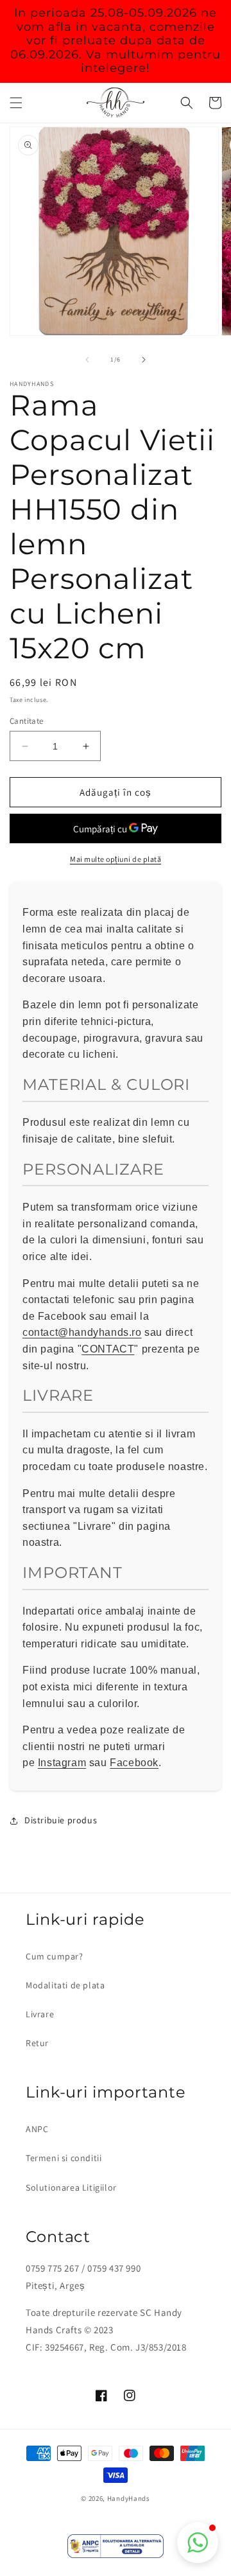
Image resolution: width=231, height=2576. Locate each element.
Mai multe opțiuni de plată (116, 859)
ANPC (37, 2129)
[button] (16, 103)
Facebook (134, 1763)
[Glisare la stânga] (87, 360)
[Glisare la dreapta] (144, 360)
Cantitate (27, 721)
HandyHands (129, 2498)
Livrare (40, 2014)
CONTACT (108, 1349)
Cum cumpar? (55, 1956)
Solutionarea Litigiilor (71, 2187)
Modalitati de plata (65, 1985)
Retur (37, 2043)
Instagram (62, 1763)
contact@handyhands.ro (82, 1332)
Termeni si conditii (64, 2158)
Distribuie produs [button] (61, 1820)
